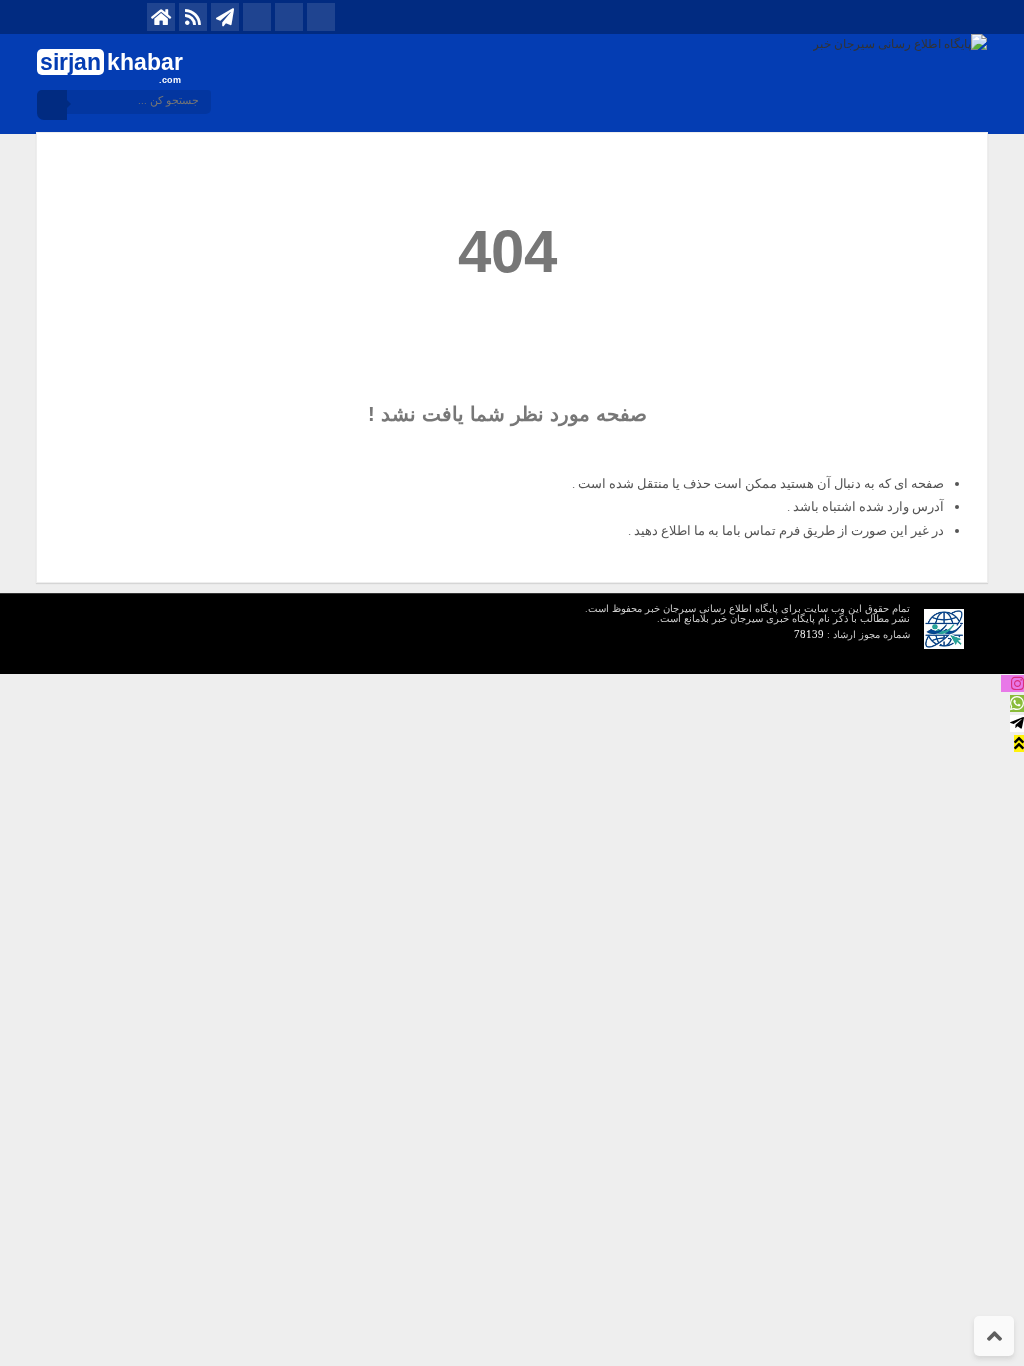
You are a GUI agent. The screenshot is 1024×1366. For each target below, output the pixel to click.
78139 (809, 634)
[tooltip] (1012, 683)
